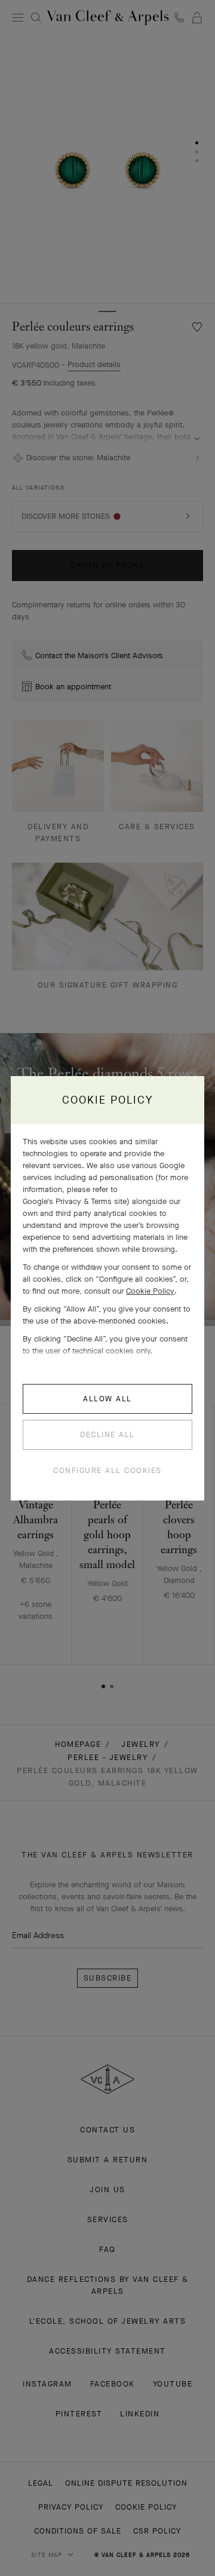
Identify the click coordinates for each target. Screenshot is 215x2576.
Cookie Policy (150, 1291)
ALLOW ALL (107, 1399)
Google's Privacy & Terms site (75, 1201)
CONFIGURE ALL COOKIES (107, 1470)
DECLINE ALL (107, 1434)
